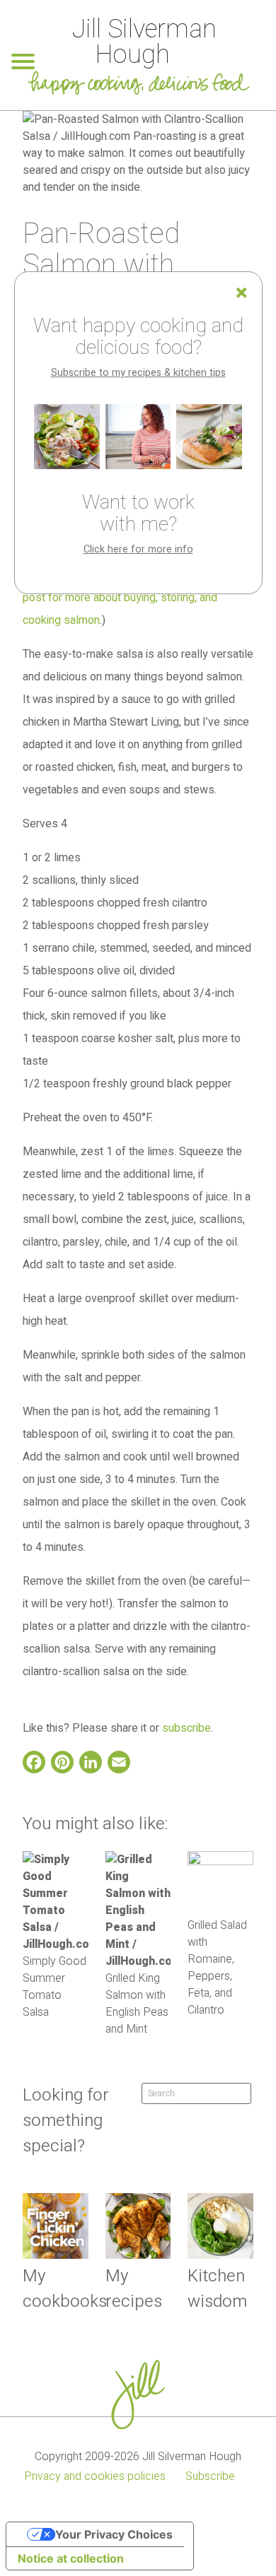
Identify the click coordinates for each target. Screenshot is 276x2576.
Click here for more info (138, 549)
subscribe (186, 1728)
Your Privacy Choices (114, 2534)
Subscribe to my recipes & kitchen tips (138, 373)
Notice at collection (71, 2558)
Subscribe (210, 2476)
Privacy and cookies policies (95, 2476)
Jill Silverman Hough (144, 42)
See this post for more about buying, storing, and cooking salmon (133, 598)
